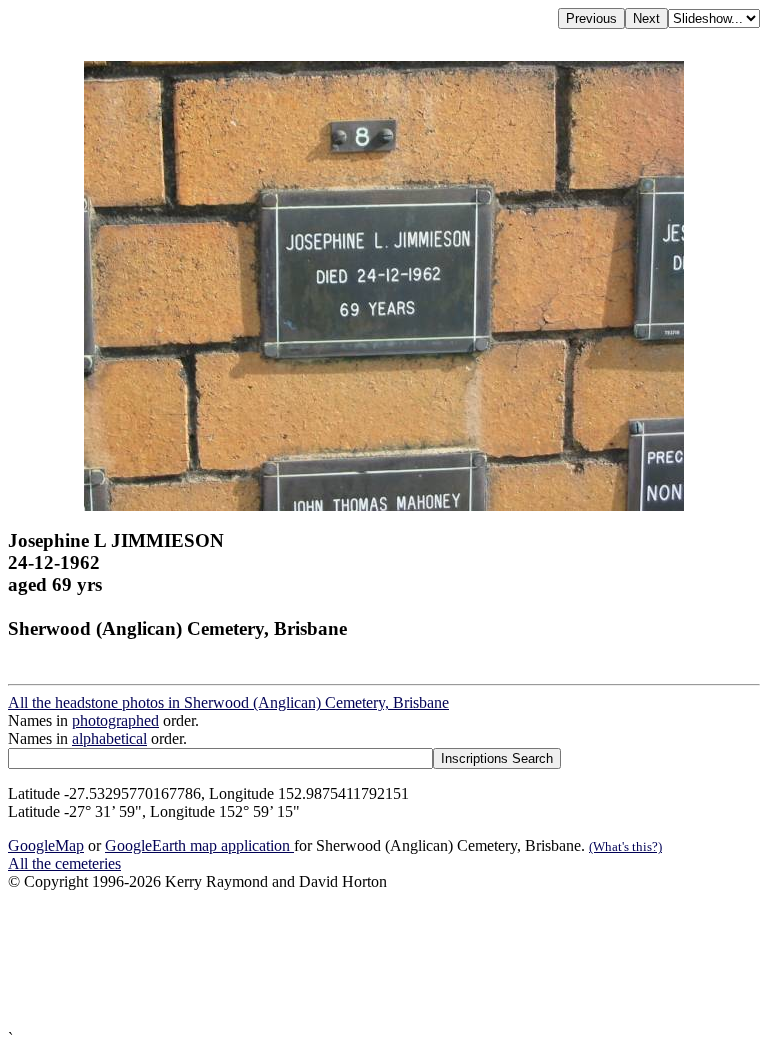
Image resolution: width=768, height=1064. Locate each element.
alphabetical (109, 738)
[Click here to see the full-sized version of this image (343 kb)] (384, 505)
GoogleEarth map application (199, 845)
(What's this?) (625, 846)
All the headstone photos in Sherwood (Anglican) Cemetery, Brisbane (228, 702)
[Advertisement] (384, 960)
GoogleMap (46, 845)
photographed (115, 720)
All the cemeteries (64, 863)
